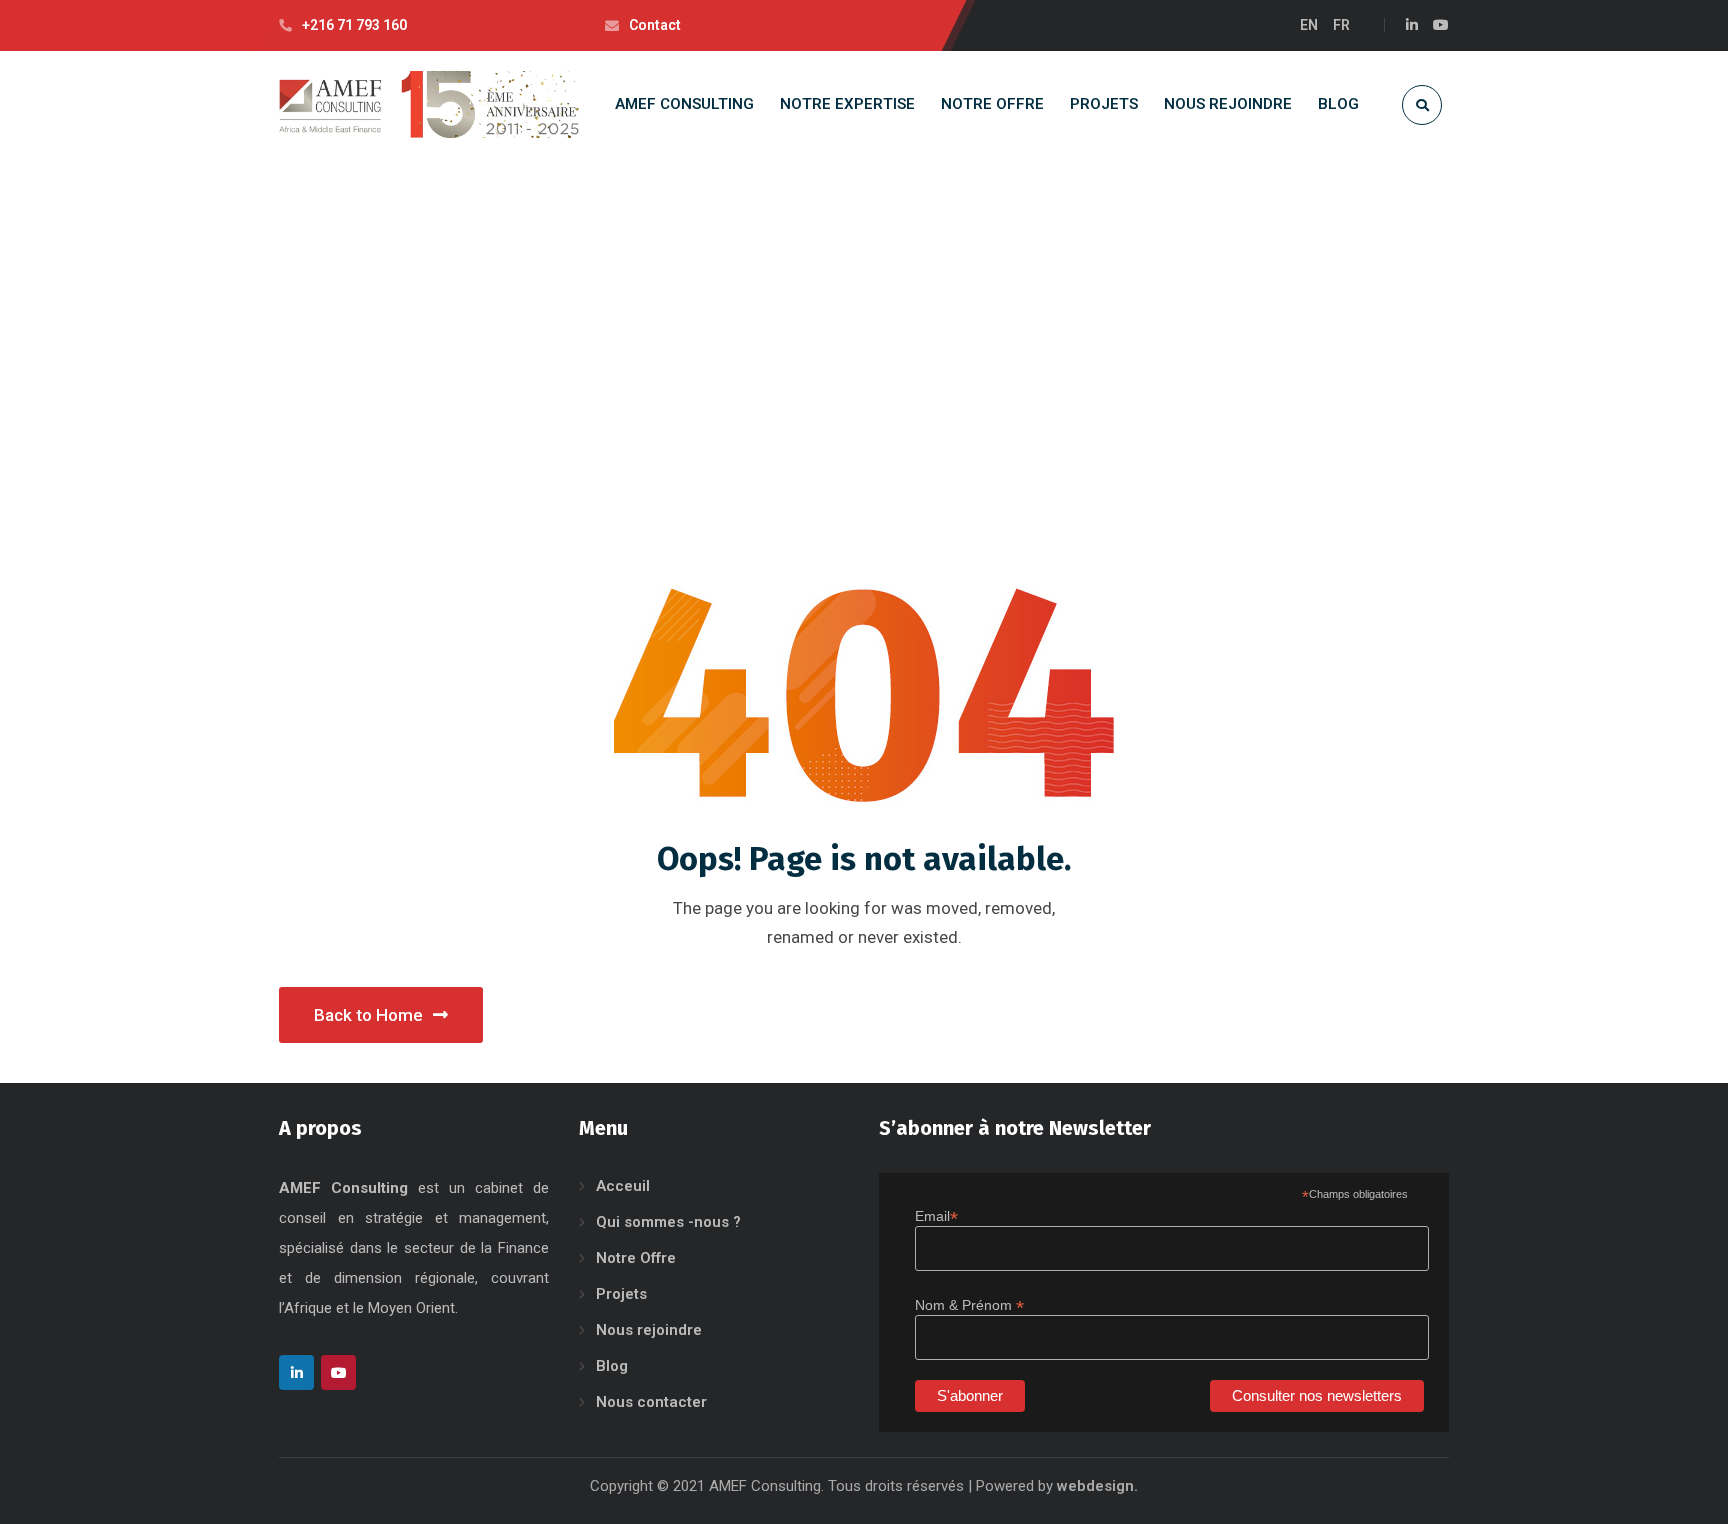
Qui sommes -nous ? (668, 1222)
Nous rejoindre (649, 1330)
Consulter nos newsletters (1317, 1395)
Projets (621, 1294)
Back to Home (368, 1015)
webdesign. (1097, 1486)
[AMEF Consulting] (429, 104)
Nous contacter (651, 1402)
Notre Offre (636, 1258)
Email (936, 1216)
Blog (612, 1366)
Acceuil (623, 1186)
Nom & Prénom (969, 1305)
